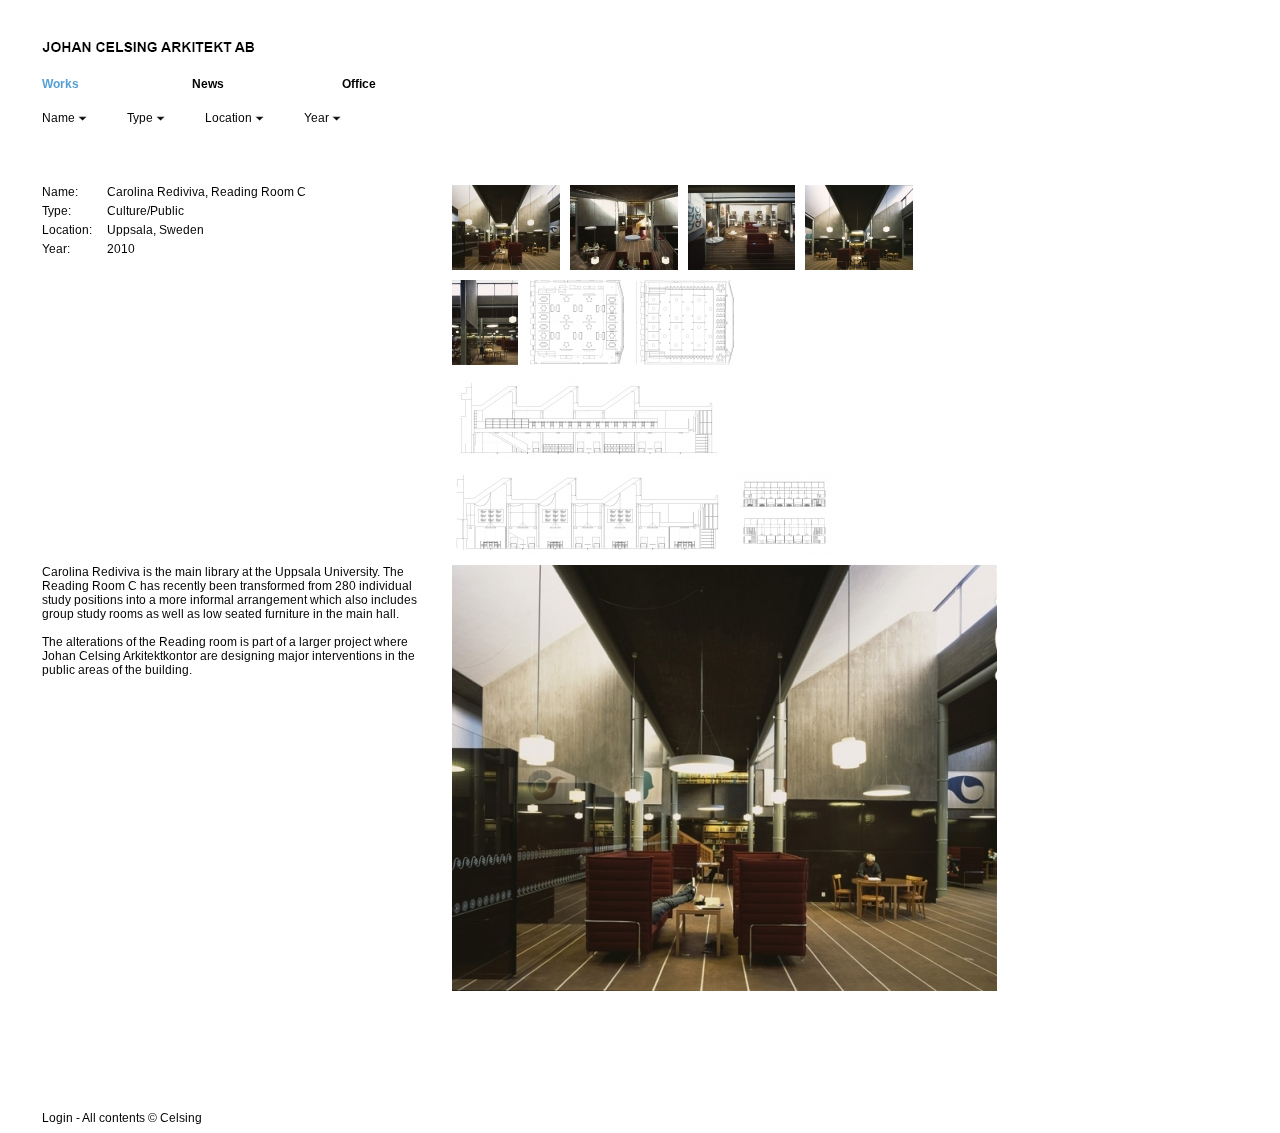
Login (57, 1118)
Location (230, 118)
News (208, 84)
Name (60, 118)
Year (318, 118)
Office (359, 84)
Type (141, 118)
